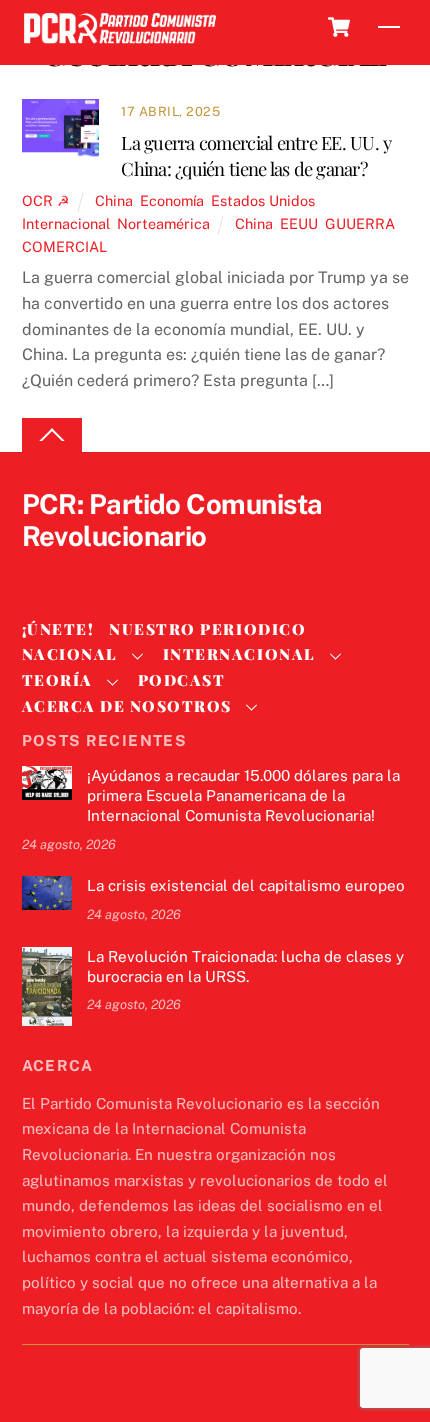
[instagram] (138, 570)
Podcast (182, 680)
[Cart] (339, 27)
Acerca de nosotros (127, 706)
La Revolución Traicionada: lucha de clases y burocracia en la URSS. (245, 966)
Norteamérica (163, 223)
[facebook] (90, 570)
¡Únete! (58, 629)
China (114, 200)
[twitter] (42, 570)
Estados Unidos (263, 200)
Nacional (70, 654)
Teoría (57, 680)
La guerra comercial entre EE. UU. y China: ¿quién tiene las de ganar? (256, 155)
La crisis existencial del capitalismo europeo (246, 885)
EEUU (299, 223)
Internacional (66, 223)
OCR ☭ (46, 200)
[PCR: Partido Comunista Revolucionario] (120, 44)
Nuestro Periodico (207, 629)
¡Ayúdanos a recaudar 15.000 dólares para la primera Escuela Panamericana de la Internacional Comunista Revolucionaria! (243, 795)
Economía (172, 200)
